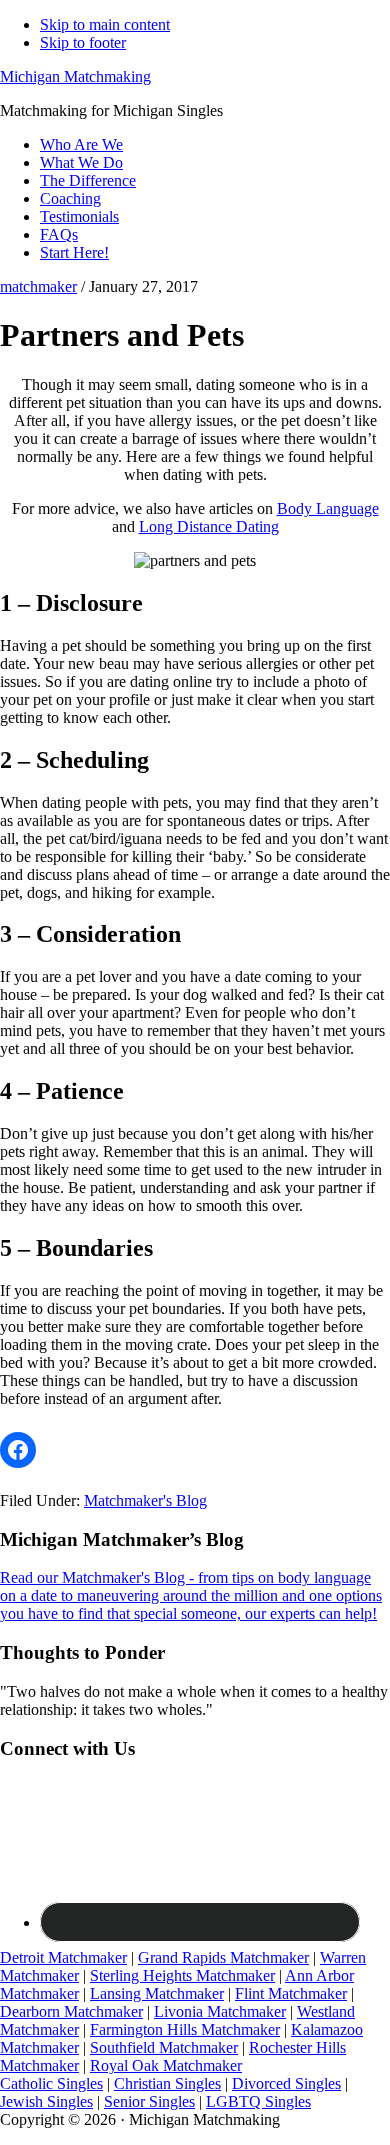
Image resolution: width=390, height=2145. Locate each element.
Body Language (328, 508)
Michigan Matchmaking (75, 76)
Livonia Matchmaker (220, 2011)
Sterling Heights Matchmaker (182, 1975)
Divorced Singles (286, 2083)
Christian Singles (167, 2083)
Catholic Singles (51, 2083)
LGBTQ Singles (258, 2101)
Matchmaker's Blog (145, 1500)
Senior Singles (149, 2101)
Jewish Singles (46, 2101)
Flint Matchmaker (291, 1993)
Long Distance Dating (209, 526)
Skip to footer (83, 42)
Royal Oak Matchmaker (166, 2065)
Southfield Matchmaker (164, 2047)
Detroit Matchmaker (63, 1957)
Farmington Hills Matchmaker (185, 2029)
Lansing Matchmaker (157, 1993)
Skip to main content (105, 24)
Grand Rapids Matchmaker (223, 1957)
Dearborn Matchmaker (71, 2011)
